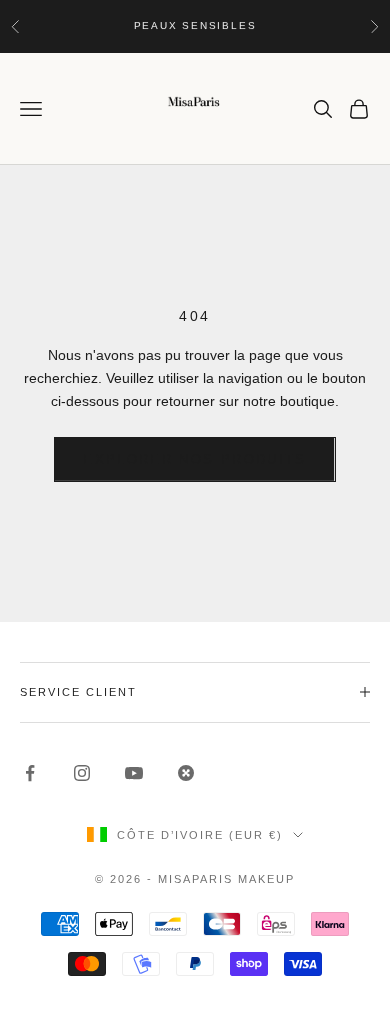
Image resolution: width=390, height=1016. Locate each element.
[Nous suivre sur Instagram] (82, 773)
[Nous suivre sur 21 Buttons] (186, 773)
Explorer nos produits (194, 459)
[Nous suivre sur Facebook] (30, 773)
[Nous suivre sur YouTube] (134, 773)
